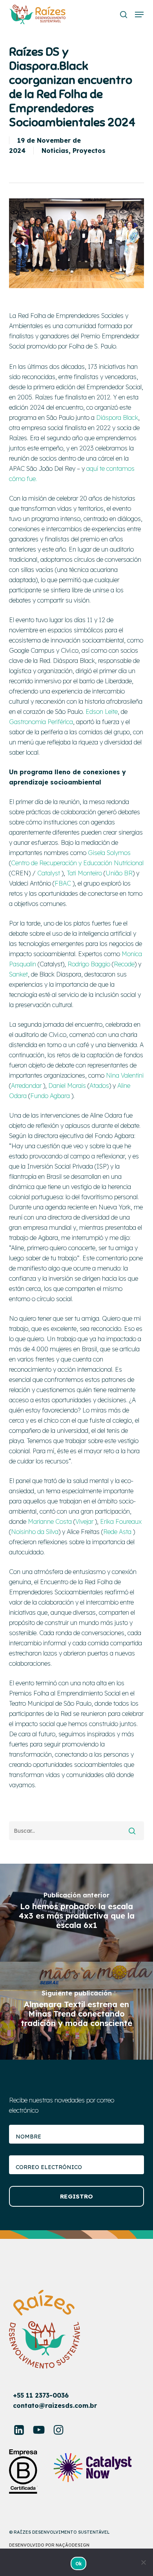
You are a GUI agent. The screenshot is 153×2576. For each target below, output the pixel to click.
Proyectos (89, 151)
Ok (79, 2564)
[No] (143, 2562)
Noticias (55, 151)
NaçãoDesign (73, 2545)
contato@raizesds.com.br (55, 2405)
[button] (139, 15)
